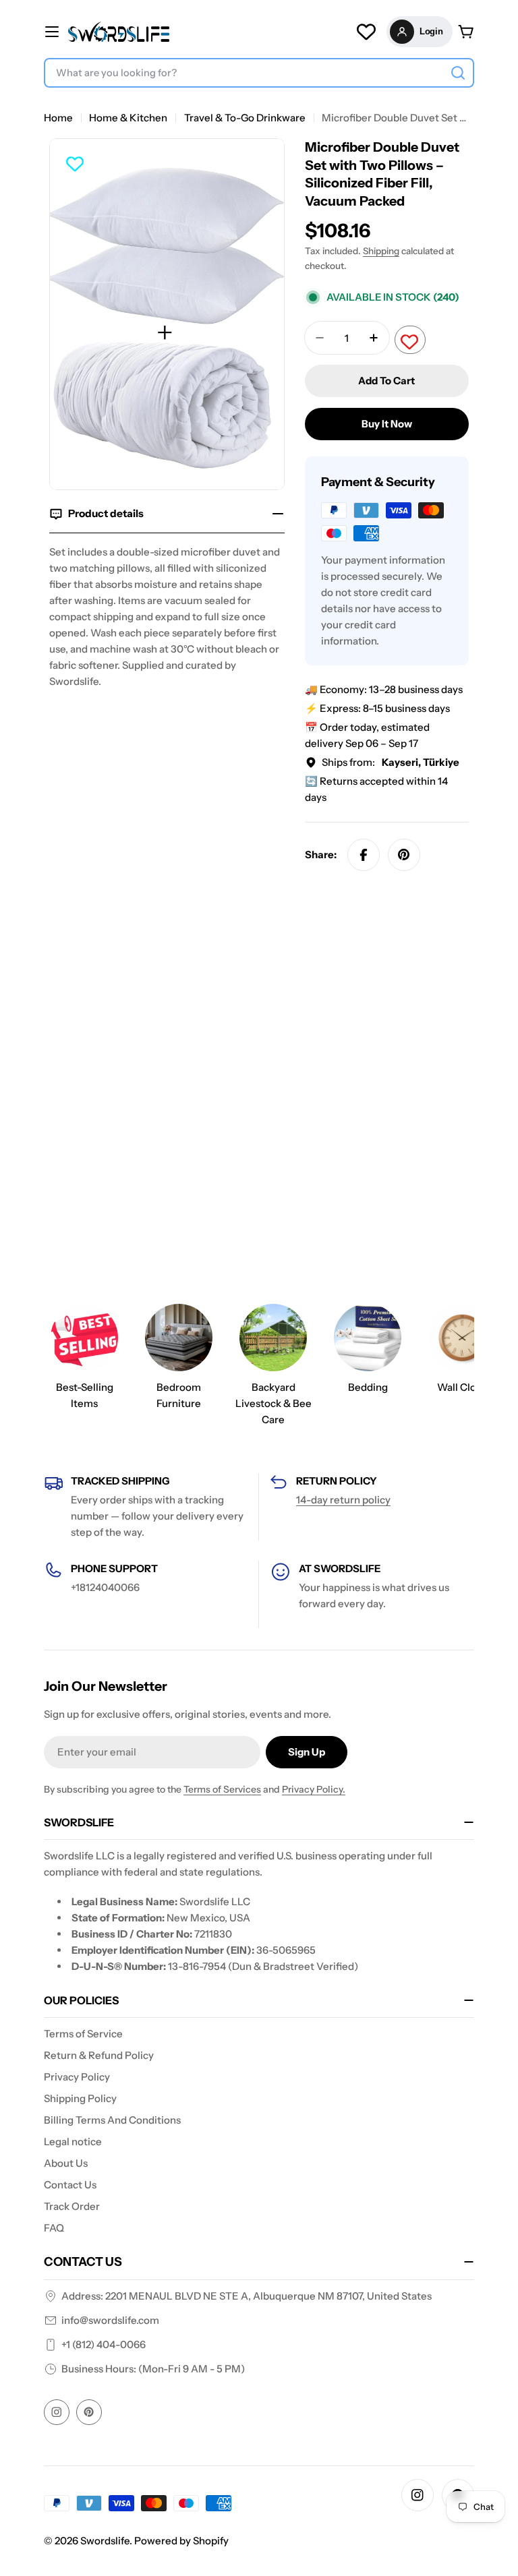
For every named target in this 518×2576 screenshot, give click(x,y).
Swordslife (105, 2541)
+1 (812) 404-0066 (104, 2344)
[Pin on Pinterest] (404, 855)
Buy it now (387, 424)
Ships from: (391, 762)
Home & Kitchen (128, 118)
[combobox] (259, 73)
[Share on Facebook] (364, 855)
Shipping (381, 251)
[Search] (458, 73)
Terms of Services (222, 1789)
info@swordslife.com (110, 2320)
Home (58, 118)
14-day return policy (343, 1500)
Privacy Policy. (314, 1789)
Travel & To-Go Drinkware (245, 118)
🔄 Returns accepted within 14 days (376, 789)
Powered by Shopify (181, 2541)
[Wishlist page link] (366, 32)
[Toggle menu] (52, 32)
